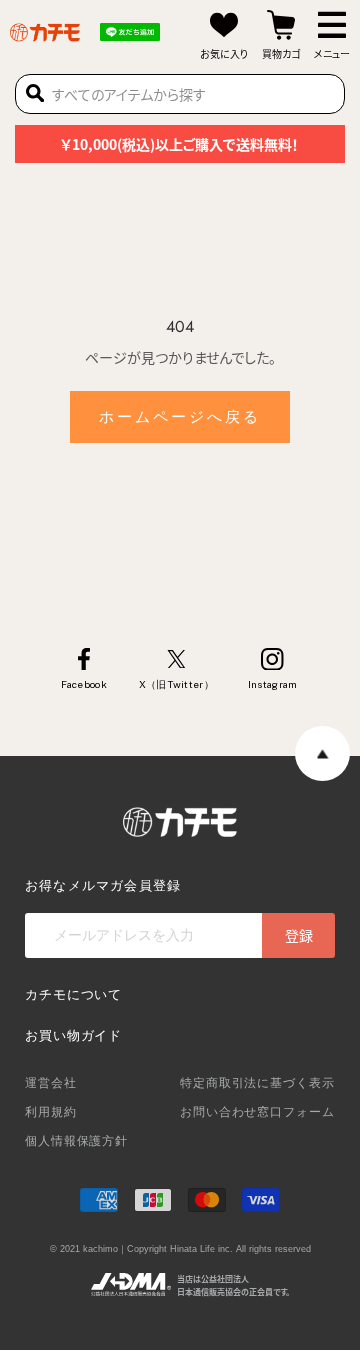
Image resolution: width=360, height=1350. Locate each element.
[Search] (35, 94)
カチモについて (73, 994)
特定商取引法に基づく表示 (257, 1083)
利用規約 (51, 1112)
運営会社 (51, 1083)
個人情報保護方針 (76, 1141)
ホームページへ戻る (180, 417)
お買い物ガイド (73, 1035)
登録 (299, 935)
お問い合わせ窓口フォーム (257, 1112)
